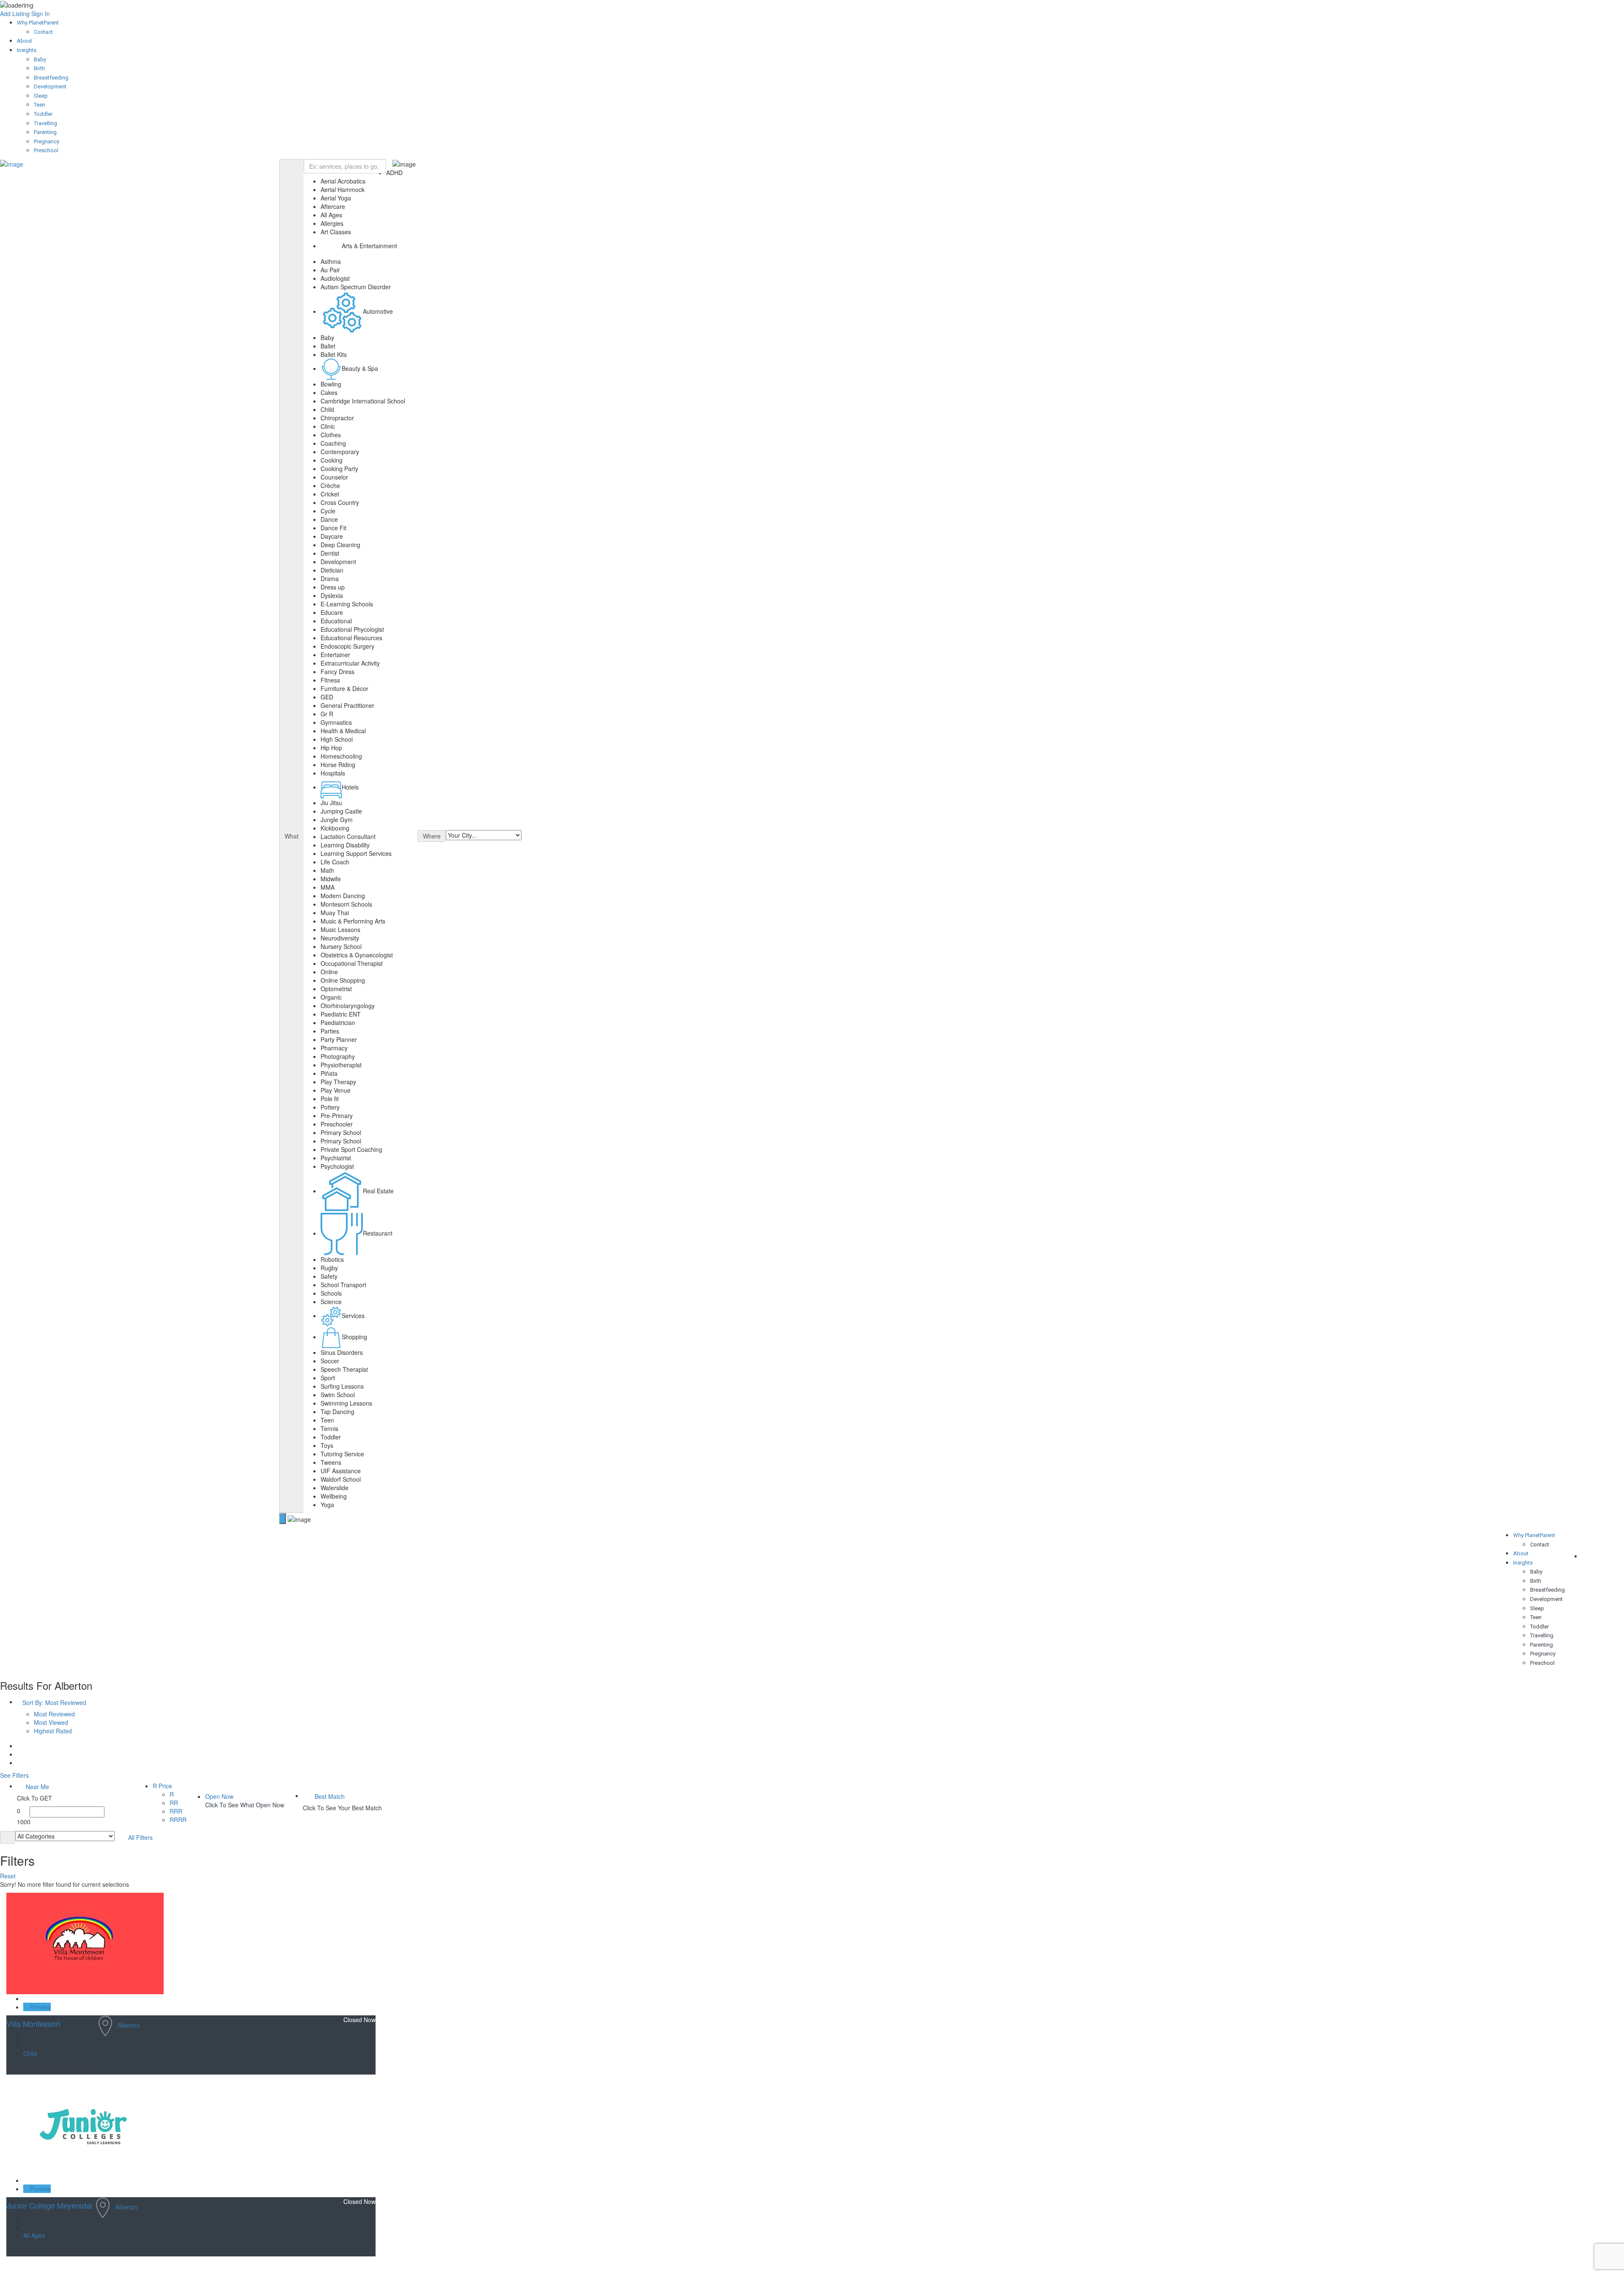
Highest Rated (53, 1731)
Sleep (41, 96)
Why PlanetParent (38, 23)
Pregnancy (47, 141)
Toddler (43, 114)
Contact (43, 32)
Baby (40, 59)
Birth (39, 68)
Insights (27, 50)
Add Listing (15, 14)
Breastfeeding (51, 78)
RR (174, 1803)
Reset (9, 1876)
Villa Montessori (33, 2023)
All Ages (34, 2235)
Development (50, 86)
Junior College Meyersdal (49, 2205)
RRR (176, 1811)
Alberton (129, 2025)
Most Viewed (51, 1722)
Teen (40, 105)
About (25, 41)
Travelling (45, 123)
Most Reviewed (54, 1714)
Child (30, 2053)
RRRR (178, 1820)
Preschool (46, 150)
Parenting (45, 132)
